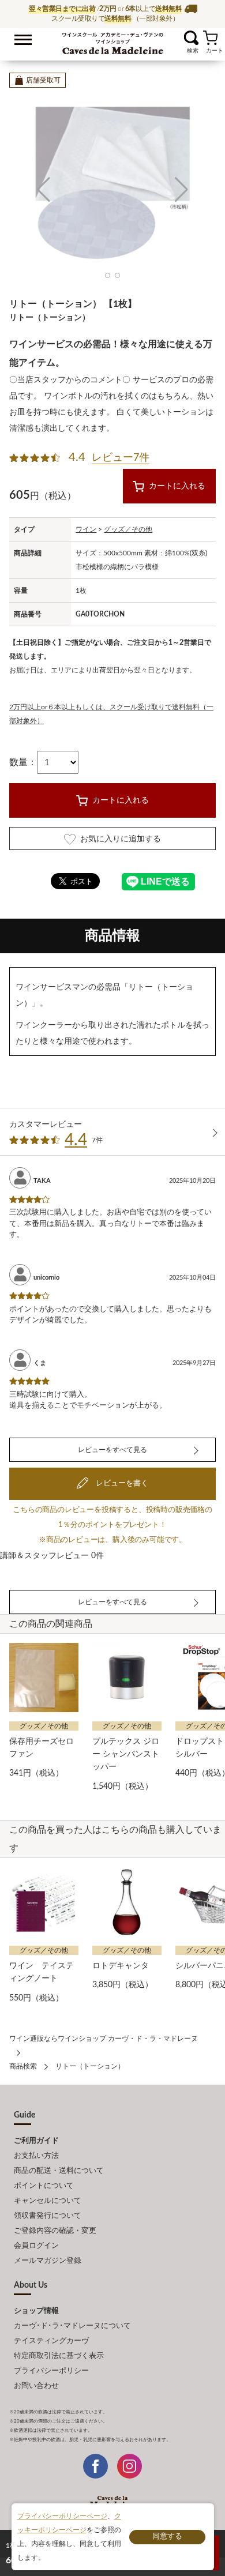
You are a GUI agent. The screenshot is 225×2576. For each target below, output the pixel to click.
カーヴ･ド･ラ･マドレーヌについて (72, 2326)
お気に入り (177, 38)
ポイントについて (44, 2186)
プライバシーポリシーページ (62, 2516)
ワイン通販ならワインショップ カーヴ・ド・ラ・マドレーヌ (113, 41)
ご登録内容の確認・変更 (55, 2231)
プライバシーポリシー (51, 2371)
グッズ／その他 (128, 529)
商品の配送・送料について (59, 2171)
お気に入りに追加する (121, 839)
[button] (44, 190)
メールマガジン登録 (48, 2261)
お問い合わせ (36, 2386)
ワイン (86, 529)
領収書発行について (48, 2216)
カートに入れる (177, 486)
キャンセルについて (48, 2201)
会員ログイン (36, 2246)
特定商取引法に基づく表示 (59, 2356)
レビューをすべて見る (112, 1450)
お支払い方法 (36, 2156)
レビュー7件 (121, 458)
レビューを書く (121, 1483)
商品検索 (23, 2066)
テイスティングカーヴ (51, 2341)
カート (210, 38)
